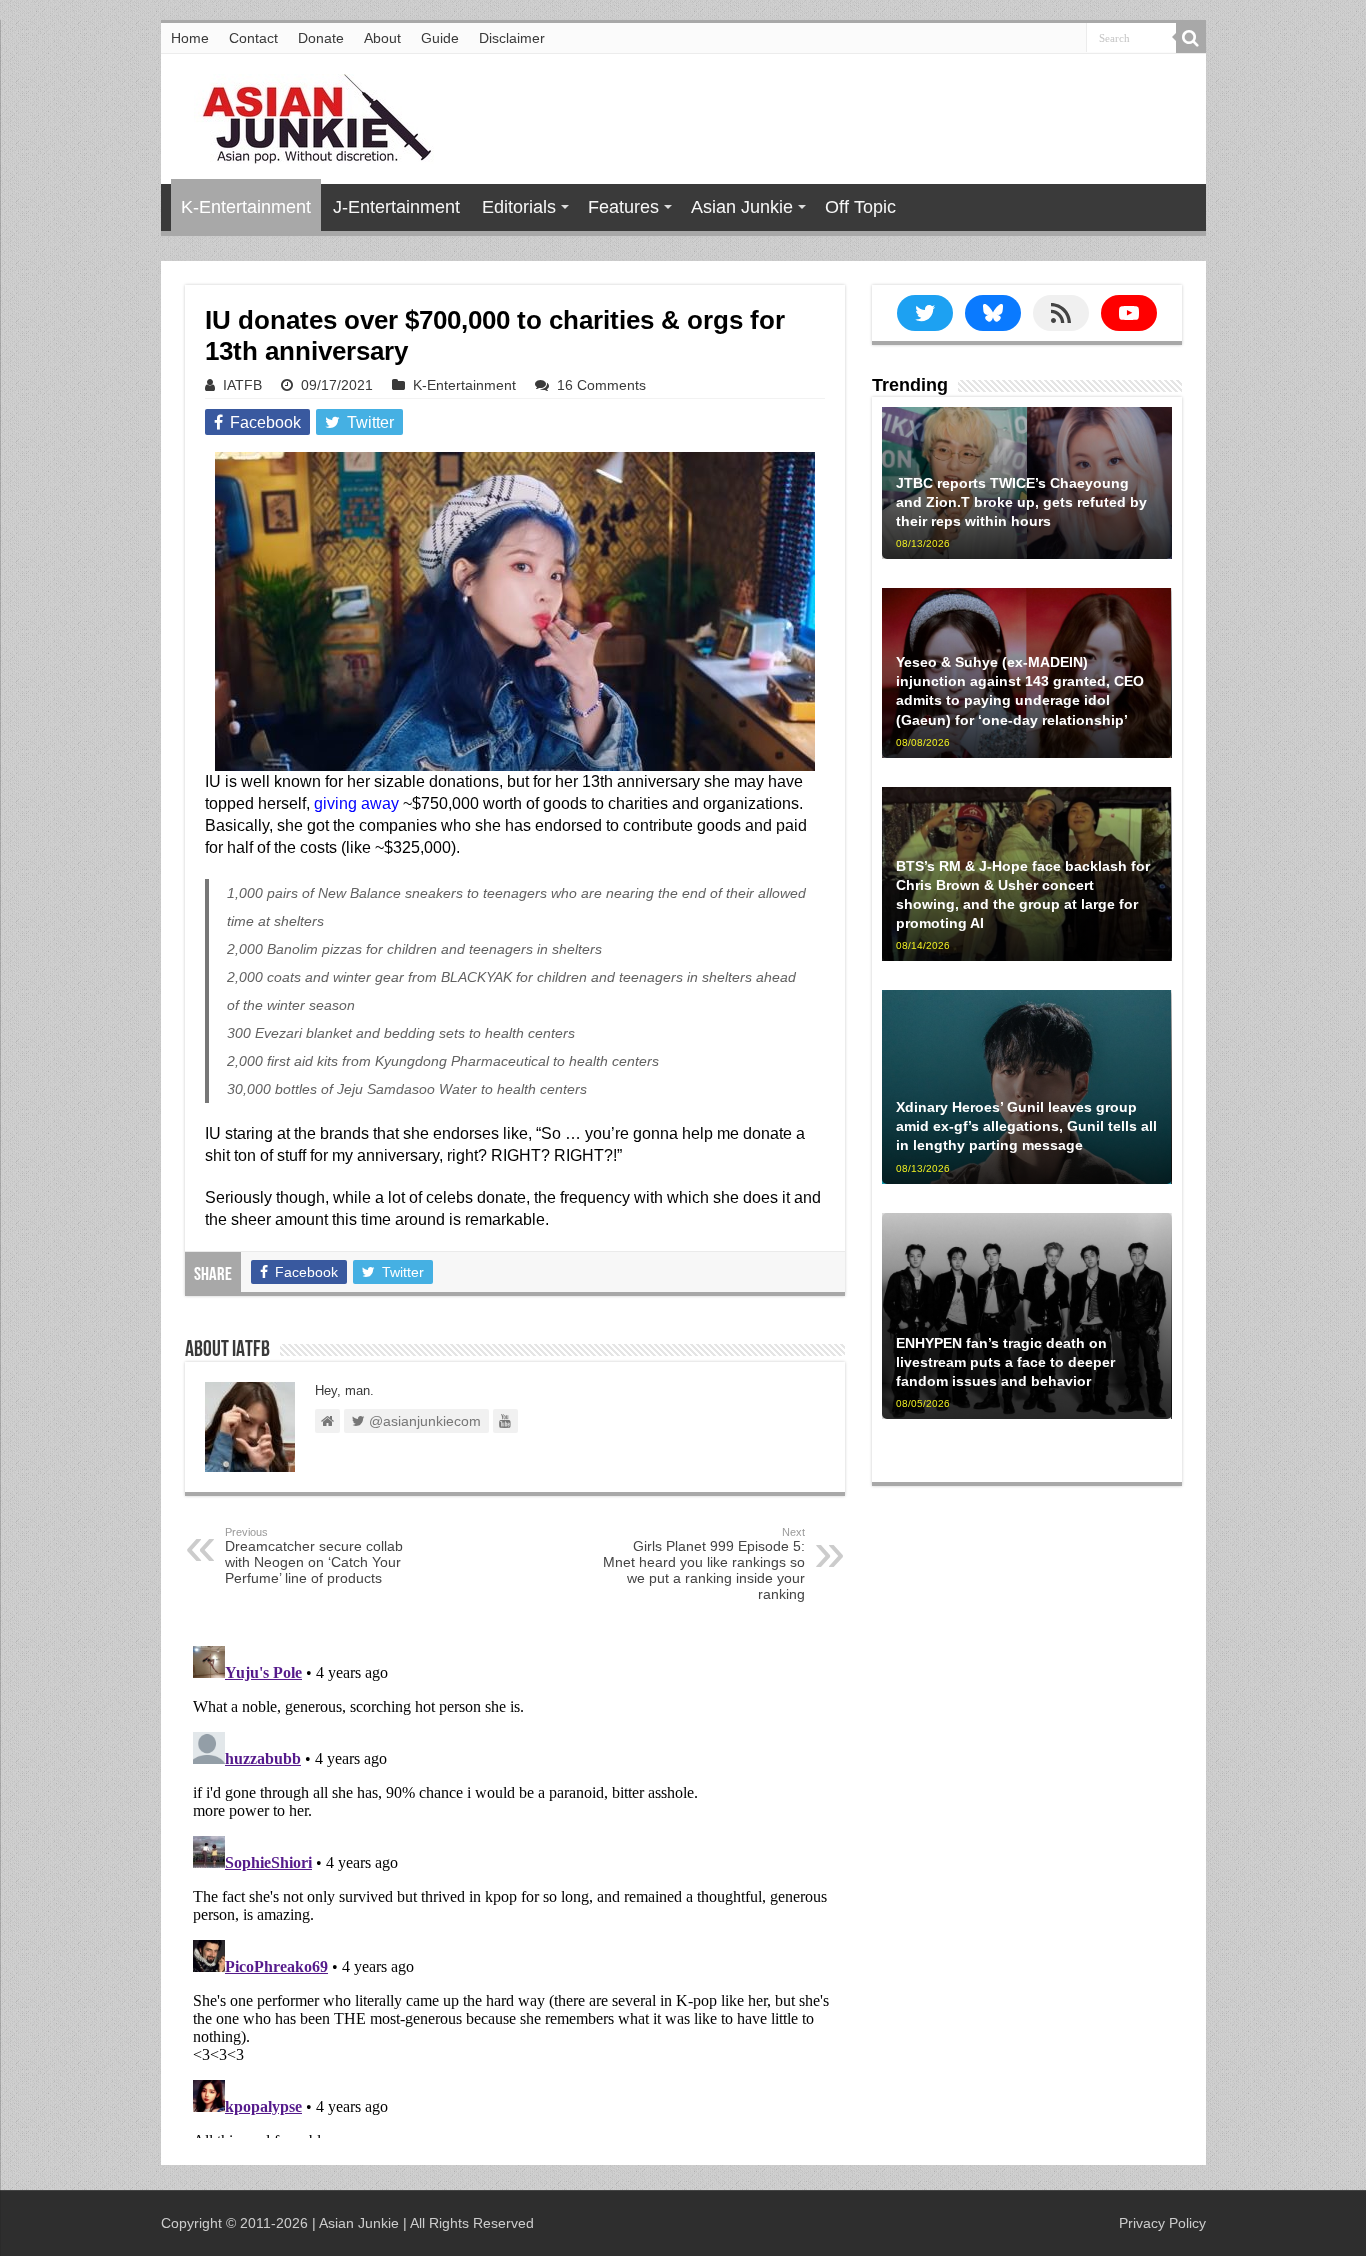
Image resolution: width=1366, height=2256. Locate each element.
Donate (321, 38)
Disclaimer (512, 38)
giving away (356, 803)
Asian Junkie (742, 207)
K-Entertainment (246, 207)
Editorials (519, 207)
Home (190, 38)
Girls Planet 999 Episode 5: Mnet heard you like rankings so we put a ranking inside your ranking (704, 1564)
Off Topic (860, 207)
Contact (253, 38)
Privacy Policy (1162, 2223)
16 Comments (601, 385)
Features (623, 207)
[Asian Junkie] (306, 115)
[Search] (1191, 38)
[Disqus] (515, 1888)
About (382, 38)
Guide (440, 38)
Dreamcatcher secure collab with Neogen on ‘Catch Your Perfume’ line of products (314, 1556)
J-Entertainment (396, 207)
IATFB (242, 385)
